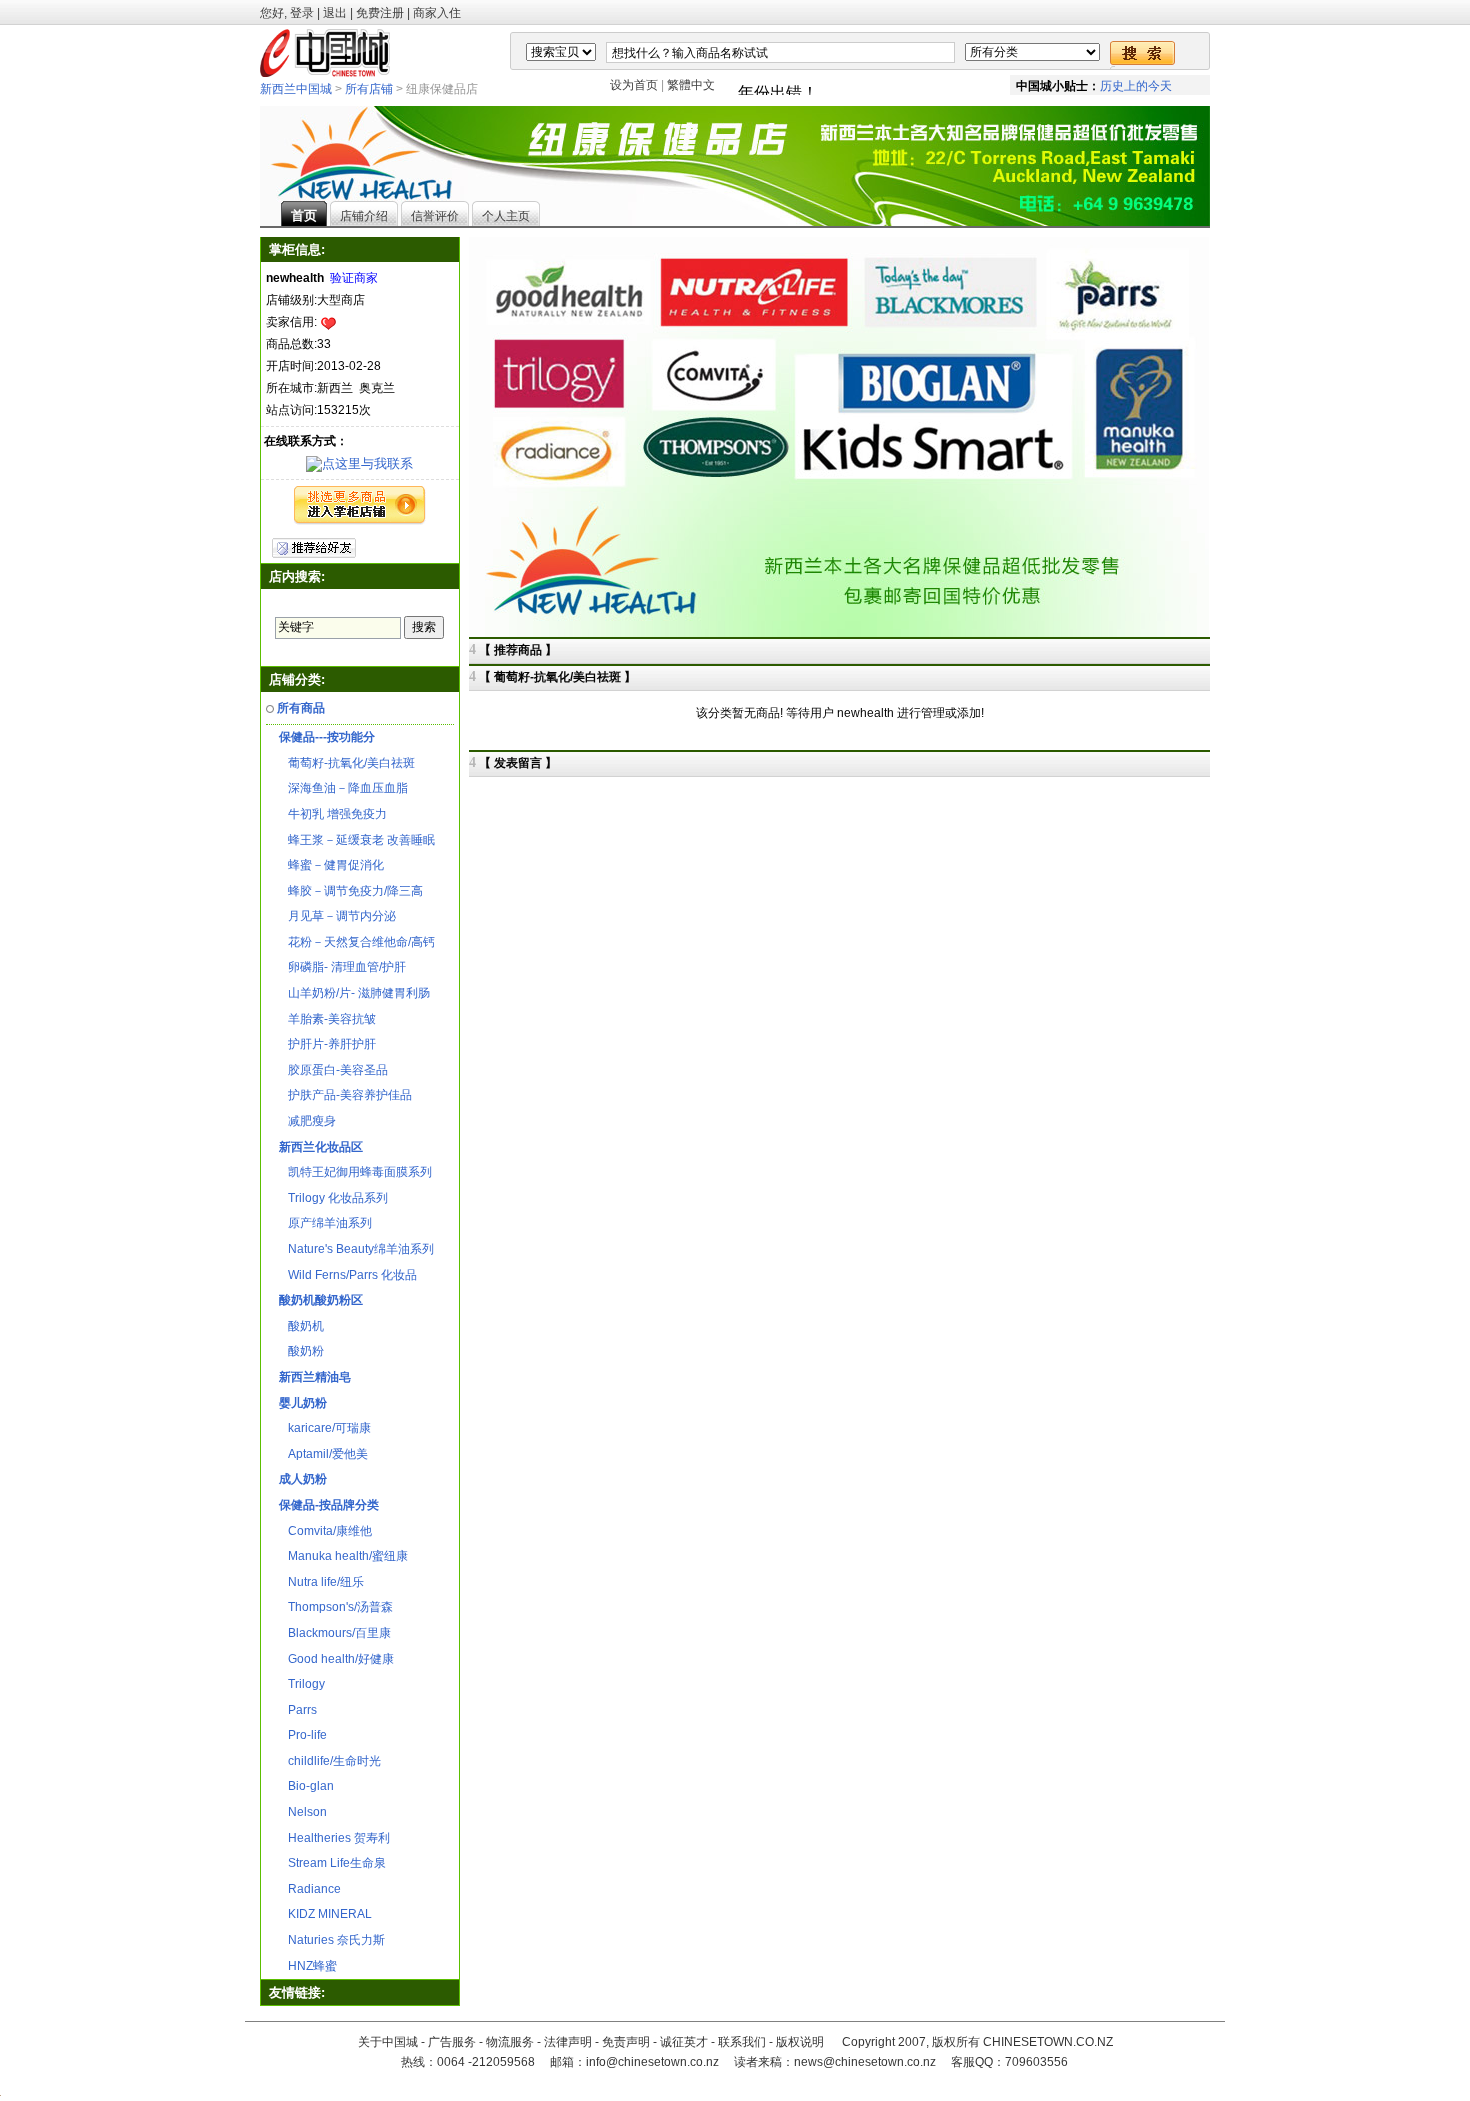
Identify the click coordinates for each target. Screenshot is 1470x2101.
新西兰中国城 (296, 89)
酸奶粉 (301, 1351)
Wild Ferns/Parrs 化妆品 (348, 1275)
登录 (302, 13)
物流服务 (510, 2042)
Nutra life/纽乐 (321, 1582)
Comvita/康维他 (325, 1531)
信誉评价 (435, 216)
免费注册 (380, 13)
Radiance (310, 1889)
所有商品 (301, 708)
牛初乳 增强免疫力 (333, 814)
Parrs (298, 1710)
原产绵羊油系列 (325, 1223)
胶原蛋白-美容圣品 (333, 1070)
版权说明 (800, 2042)
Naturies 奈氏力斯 (332, 1940)
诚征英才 (684, 2042)
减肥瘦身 (307, 1121)
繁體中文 (691, 85)
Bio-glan (306, 1786)
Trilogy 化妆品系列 (333, 1198)
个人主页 (506, 216)
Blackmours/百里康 (335, 1633)
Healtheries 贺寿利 (334, 1838)
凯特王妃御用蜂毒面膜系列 (355, 1172)
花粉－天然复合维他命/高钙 (357, 942)
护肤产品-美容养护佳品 (345, 1095)
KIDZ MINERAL (325, 1914)
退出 (335, 13)
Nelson (303, 1812)
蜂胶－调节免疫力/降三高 (351, 891)
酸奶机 (301, 1326)
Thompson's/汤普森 (336, 1607)
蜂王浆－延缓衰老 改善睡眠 (357, 840)
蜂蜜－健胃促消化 (331, 865)
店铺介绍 (364, 216)
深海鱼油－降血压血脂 (343, 788)
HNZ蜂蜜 (308, 1966)
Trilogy (302, 1684)
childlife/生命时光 (330, 1761)
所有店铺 (369, 89)
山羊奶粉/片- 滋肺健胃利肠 (354, 993)
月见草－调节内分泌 (337, 916)
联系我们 (742, 2042)
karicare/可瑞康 (325, 1428)
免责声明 (626, 2042)
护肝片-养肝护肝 (327, 1044)
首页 (304, 215)
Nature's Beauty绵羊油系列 (356, 1249)
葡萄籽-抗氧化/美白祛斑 (347, 763)
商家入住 (437, 13)
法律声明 (568, 2042)
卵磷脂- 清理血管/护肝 (342, 967)
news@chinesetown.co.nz (865, 2062)
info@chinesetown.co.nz (652, 2062)
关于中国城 (388, 2042)
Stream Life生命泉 (332, 1863)
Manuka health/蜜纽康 (343, 1556)
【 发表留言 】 (518, 763)
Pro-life (303, 1735)
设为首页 (634, 85)
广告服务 (452, 2042)
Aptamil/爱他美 (323, 1454)
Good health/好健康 (336, 1659)
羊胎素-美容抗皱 (327, 1019)
